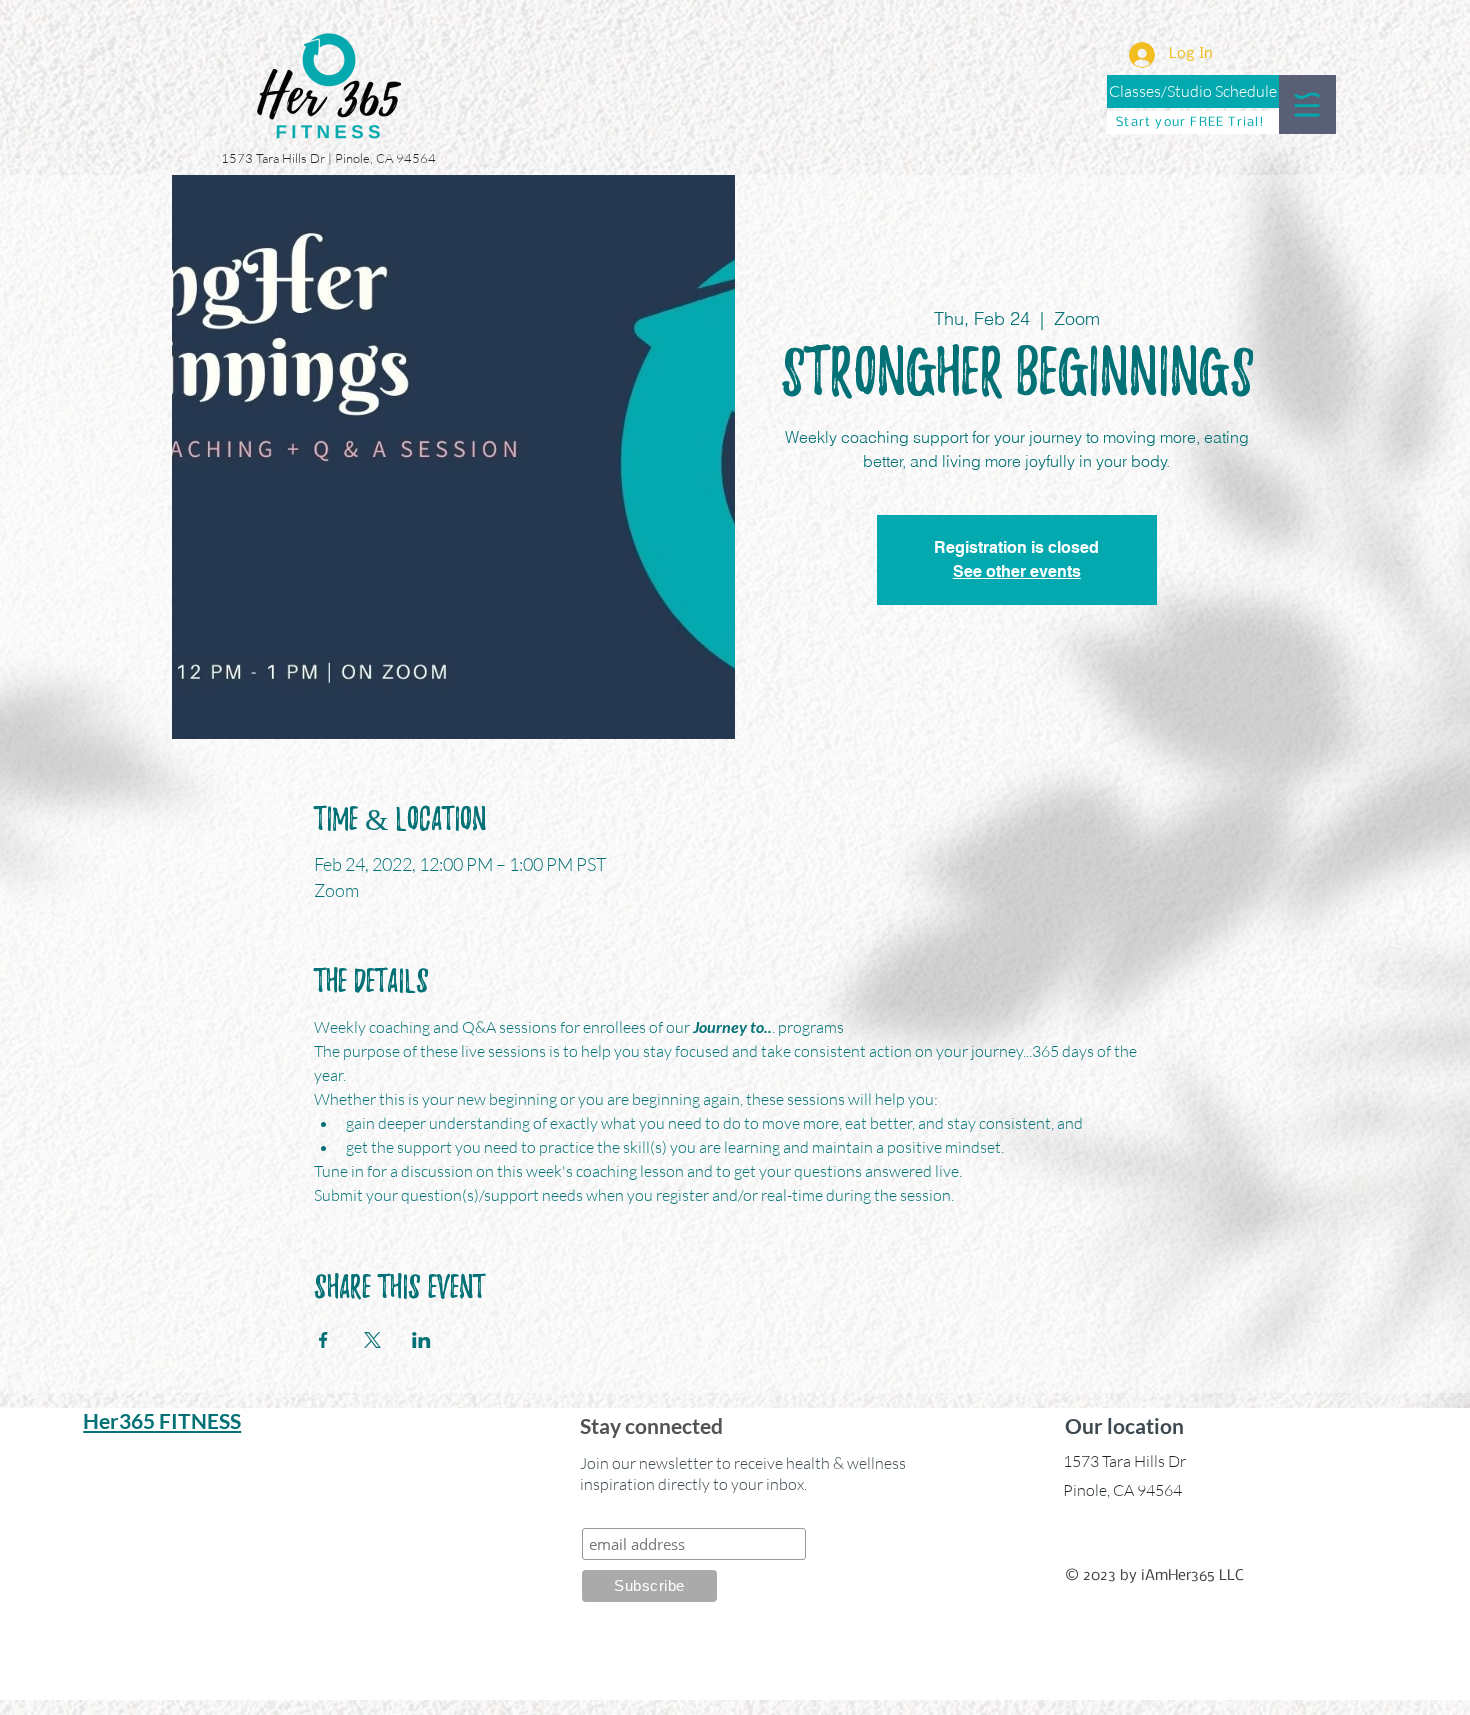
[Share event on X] (372, 1340)
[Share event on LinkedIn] (421, 1340)
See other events (1017, 571)
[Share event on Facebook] (323, 1340)
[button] (1307, 104)
